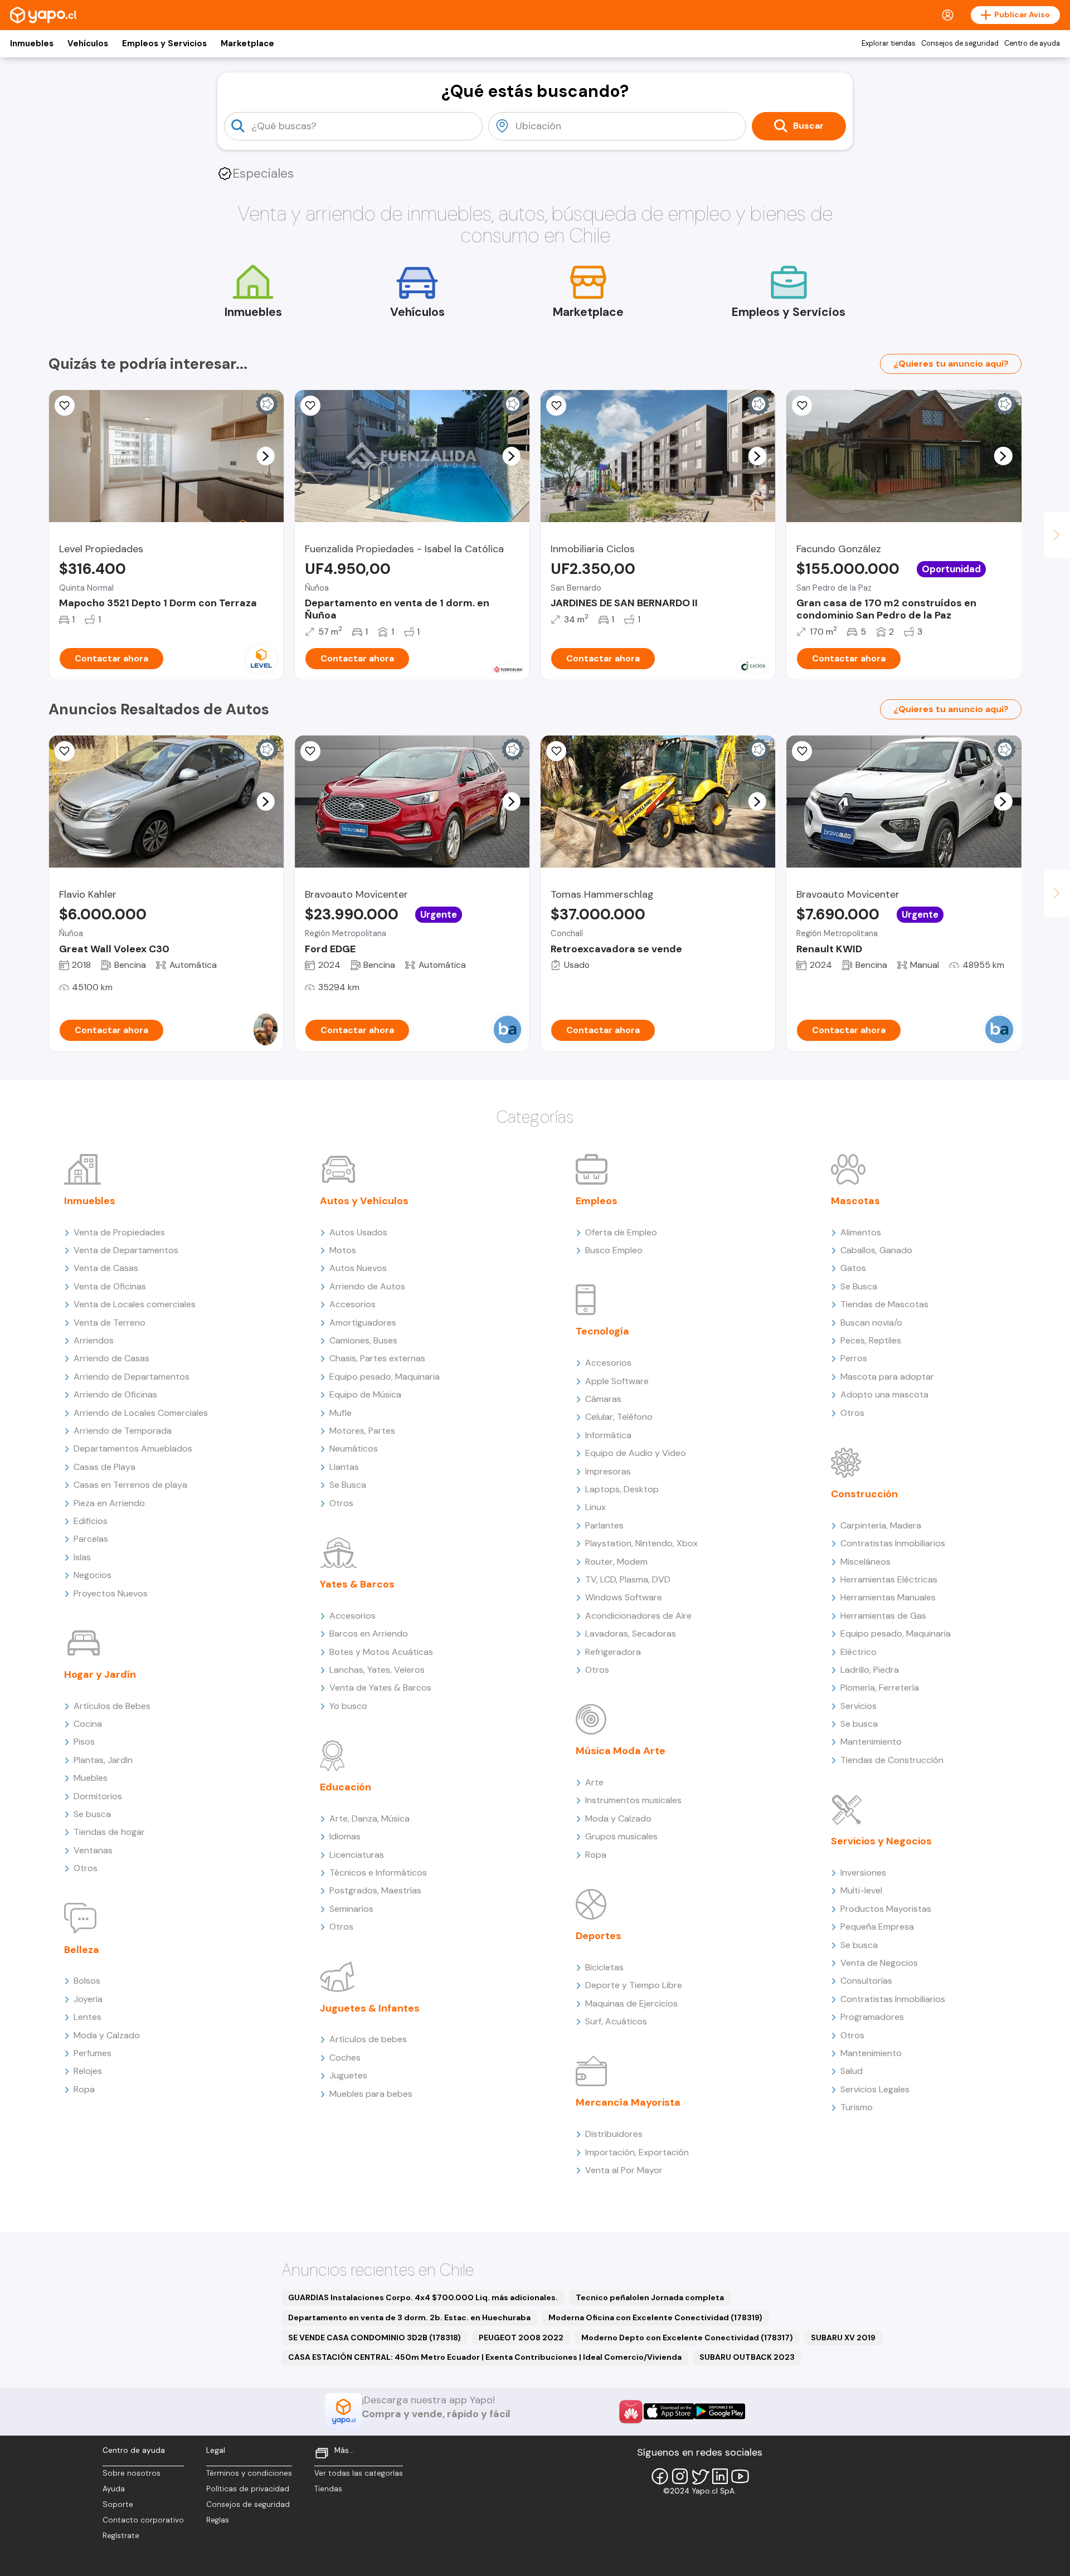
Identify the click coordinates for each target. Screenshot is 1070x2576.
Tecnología (602, 1331)
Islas (82, 1557)
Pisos (84, 1742)
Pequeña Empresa (877, 1927)
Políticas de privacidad (248, 2489)
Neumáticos (354, 1448)
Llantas (344, 1467)
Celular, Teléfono (619, 1417)
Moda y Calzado (107, 2035)
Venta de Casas (106, 1268)
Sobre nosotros (132, 2473)
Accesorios (352, 1304)
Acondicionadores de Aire (638, 1616)
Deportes (599, 1936)
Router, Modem (616, 1562)
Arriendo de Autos (367, 1286)
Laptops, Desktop (622, 1489)
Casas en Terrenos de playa (130, 1485)
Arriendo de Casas (111, 1358)
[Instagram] (680, 2476)
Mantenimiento (871, 1742)
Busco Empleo (614, 1250)
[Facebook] (660, 2476)
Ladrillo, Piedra (870, 1670)
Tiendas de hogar (109, 1832)
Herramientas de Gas (883, 1616)
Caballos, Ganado (876, 1250)
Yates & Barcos (357, 1584)
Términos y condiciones (249, 2473)
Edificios (91, 1521)
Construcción (864, 1494)
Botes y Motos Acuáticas (381, 1652)
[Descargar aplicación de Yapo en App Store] (669, 2411)
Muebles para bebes (371, 2094)
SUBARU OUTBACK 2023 (747, 2357)
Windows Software (624, 1597)
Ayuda (114, 2489)
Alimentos (861, 1232)
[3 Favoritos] (65, 751)
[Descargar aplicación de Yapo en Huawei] (631, 2412)
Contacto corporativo (143, 2520)
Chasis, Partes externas (377, 1358)
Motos (343, 1250)
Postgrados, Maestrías (375, 1890)
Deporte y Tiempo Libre (634, 1985)
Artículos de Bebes (112, 1706)
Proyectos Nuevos (111, 1593)
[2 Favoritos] (310, 751)
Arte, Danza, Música (369, 1818)
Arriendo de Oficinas (115, 1394)
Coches (345, 2058)
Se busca (92, 1814)
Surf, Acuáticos (616, 2021)
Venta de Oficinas (110, 1286)
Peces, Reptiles (871, 1340)
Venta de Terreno (110, 1323)
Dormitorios (98, 1796)
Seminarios (351, 1909)
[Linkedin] (720, 2476)
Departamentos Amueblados (133, 1448)
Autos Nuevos (358, 1268)
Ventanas (93, 1850)
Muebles (91, 1778)
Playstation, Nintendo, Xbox (641, 1543)
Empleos (597, 1201)
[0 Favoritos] (310, 406)
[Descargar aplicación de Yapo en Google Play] (720, 2411)
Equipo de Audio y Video (636, 1453)
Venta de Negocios (879, 1963)
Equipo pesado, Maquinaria (385, 1377)
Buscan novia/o (871, 1323)
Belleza (82, 1950)
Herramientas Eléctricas (889, 1579)
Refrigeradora (613, 1652)
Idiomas (345, 1836)
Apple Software (617, 1381)
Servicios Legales (875, 2089)
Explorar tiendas (889, 43)
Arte (594, 1782)
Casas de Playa (104, 1467)
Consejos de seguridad (960, 43)
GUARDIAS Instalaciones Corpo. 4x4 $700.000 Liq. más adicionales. (423, 2297)
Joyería (88, 1999)
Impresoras (608, 1471)
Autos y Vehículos (364, 1201)
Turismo (857, 2107)
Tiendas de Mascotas (884, 1304)
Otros (86, 1868)
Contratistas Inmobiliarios (893, 1543)
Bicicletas (604, 1967)
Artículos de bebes (368, 2039)
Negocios (93, 1575)
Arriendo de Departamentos (132, 1377)
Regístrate (121, 2536)
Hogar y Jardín (100, 1674)
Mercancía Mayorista (628, 2102)
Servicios (859, 1706)
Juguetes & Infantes (370, 2008)
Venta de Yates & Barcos (380, 1688)
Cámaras (603, 1399)
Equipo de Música (365, 1394)
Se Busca (348, 1485)
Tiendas (328, 2489)
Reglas (218, 2520)
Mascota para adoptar (887, 1377)
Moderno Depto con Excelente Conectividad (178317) (687, 2338)
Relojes (88, 2071)
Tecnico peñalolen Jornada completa (650, 2297)
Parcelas (91, 1539)
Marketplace (247, 43)
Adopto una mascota (884, 1394)
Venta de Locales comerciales (135, 1304)
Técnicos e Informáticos (378, 1873)
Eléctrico (859, 1652)
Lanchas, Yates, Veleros (377, 1670)
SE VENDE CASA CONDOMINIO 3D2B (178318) (374, 2338)
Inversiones (863, 1873)
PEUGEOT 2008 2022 (521, 2338)
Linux (595, 1507)
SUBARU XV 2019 (843, 2338)
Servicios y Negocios (881, 1841)
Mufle (341, 1413)
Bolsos (87, 1981)
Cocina (88, 1724)
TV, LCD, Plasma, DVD (628, 1579)
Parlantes (604, 1525)
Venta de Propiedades (119, 1232)
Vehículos (88, 43)
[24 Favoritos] (65, 406)
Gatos (853, 1268)
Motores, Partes (362, 1431)
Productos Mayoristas (886, 1909)
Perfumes (93, 2053)
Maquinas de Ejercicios (631, 2003)
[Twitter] (700, 2476)
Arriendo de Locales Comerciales (141, 1413)
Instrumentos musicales (633, 1800)
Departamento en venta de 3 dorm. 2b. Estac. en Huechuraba (409, 2317)
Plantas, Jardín (103, 1760)
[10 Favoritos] (802, 406)
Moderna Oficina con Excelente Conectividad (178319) (655, 2317)
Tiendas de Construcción (892, 1760)
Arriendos (94, 1340)
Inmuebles (32, 43)
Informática (608, 1435)
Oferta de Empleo (621, 1232)
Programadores (872, 2017)
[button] (265, 456)
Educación (346, 1787)
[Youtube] (740, 2476)
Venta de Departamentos (126, 1250)
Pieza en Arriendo (109, 1503)
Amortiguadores (363, 1323)
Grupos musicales (621, 1836)
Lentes (87, 2017)
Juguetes (348, 2075)
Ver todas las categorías (359, 2473)
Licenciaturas (357, 1855)
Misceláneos (865, 1562)
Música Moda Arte (621, 1751)
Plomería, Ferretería (880, 1688)
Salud (852, 2071)
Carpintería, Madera (881, 1525)
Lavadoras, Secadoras (631, 1633)
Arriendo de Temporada (123, 1431)
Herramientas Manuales (888, 1597)
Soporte (118, 2504)
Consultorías (866, 1981)
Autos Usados (358, 1232)
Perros (854, 1358)
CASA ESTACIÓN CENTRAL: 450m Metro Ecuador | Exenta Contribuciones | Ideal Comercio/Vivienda (485, 2357)
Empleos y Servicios (164, 43)
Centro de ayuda (1032, 43)
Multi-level (861, 1890)
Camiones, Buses (363, 1340)
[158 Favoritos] (556, 406)
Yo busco (348, 1706)
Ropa (84, 2089)
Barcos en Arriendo (369, 1633)
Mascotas (855, 1201)
